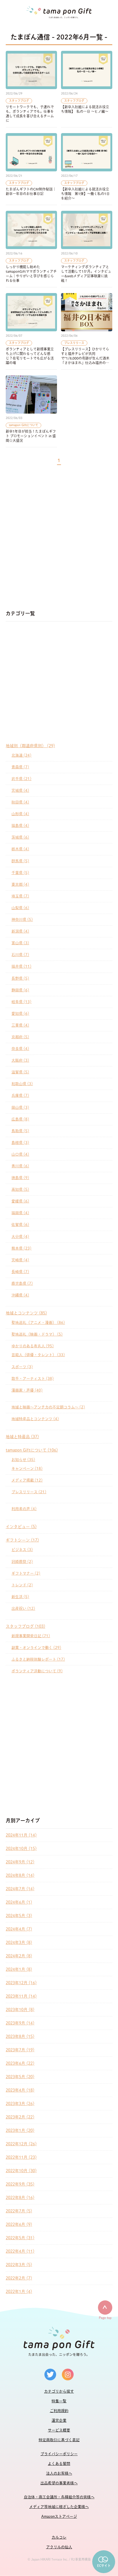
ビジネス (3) (22, 1550)
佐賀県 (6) (20, 1225)
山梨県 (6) (20, 908)
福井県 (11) (21, 966)
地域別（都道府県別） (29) (30, 746)
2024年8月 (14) (20, 1875)
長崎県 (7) (20, 1272)
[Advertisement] (59, 540)
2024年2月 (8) (19, 1956)
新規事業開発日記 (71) (31, 1636)
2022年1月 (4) (19, 2292)
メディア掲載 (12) (27, 1480)
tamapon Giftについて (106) (32, 1450)
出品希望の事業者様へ (59, 2483)
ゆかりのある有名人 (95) (33, 1346)
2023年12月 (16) (21, 1983)
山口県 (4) (20, 1154)
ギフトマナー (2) (26, 1573)
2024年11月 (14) (21, 1835)
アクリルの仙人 (59, 2547)
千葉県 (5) (20, 873)
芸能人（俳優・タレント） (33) (38, 1355)
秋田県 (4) (20, 802)
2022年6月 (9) (19, 2224)
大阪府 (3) (20, 1060)
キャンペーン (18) (27, 1469)
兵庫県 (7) (20, 1095)
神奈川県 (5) (22, 920)
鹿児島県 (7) (22, 1283)
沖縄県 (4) (20, 1295)
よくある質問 (59, 2464)
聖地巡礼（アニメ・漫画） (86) (38, 1323)
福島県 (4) (20, 826)
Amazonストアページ (59, 2516)
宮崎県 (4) (20, 1260)
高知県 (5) (20, 1189)
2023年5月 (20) (20, 2077)
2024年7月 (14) (20, 1889)
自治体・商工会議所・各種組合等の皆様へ (59, 2497)
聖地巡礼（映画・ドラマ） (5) (37, 1334)
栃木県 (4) (20, 849)
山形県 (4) (20, 814)
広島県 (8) (20, 1119)
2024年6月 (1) (19, 1902)
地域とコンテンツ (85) (26, 1313)
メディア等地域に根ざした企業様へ (59, 2507)
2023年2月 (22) (20, 2117)
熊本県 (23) (21, 1248)
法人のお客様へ (59, 2473)
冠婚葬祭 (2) (22, 1562)
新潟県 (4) (20, 931)
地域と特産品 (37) (22, 1437)
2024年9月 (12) (20, 1862)
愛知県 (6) (20, 1014)
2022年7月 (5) (19, 2211)
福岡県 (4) (20, 1213)
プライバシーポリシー (59, 2454)
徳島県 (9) (20, 1178)
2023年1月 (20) (20, 2130)
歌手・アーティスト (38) (33, 1379)
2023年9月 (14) (20, 2023)
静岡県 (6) (20, 990)
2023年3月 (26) (20, 2104)
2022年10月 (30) (21, 2171)
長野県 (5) (20, 978)
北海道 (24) (21, 755)
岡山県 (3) (20, 1107)
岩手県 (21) (21, 779)
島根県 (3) (20, 1143)
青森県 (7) (20, 767)
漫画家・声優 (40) (27, 1390)
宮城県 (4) (20, 790)
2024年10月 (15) (21, 1849)
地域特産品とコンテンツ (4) (35, 1419)
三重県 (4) (20, 1025)
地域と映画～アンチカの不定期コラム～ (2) (48, 1407)
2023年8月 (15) (20, 2036)
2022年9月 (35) (20, 2184)
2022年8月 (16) (20, 2198)
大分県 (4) (20, 1237)
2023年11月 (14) (21, 1996)
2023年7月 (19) (20, 2050)
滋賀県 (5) (20, 1072)
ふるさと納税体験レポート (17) (38, 1659)
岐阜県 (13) (21, 1002)
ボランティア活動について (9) (37, 1671)
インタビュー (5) (21, 1527)
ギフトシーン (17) (22, 1540)
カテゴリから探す (59, 2391)
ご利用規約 (59, 2411)
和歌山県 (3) (22, 1084)
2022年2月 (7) (19, 2278)
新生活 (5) (20, 1597)
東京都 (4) (20, 884)
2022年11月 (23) (21, 2157)
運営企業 (59, 2420)
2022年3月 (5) (19, 2265)
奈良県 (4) (20, 1049)
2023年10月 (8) (20, 2010)
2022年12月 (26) (21, 2144)
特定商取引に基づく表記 (59, 2440)
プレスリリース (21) (29, 1492)
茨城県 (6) (20, 837)
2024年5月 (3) (19, 1916)
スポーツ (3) (22, 1367)
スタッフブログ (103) (25, 1626)
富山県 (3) (20, 943)
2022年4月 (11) (20, 2251)
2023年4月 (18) (20, 2090)
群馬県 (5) (20, 861)
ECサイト (104, 2566)
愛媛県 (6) (20, 1201)
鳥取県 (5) (20, 1131)
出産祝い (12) (23, 1608)
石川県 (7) (20, 955)
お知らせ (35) (23, 1460)
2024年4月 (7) (19, 1929)
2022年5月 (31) (20, 2238)
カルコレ (59, 2537)
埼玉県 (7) (20, 896)
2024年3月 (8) (19, 1942)
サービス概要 (59, 2430)
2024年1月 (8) (19, 1969)
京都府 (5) (20, 1037)
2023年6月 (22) (20, 2063)
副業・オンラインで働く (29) (36, 1648)
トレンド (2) (22, 1585)
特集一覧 (59, 2401)
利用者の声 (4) (24, 1509)
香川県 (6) (20, 1166)
